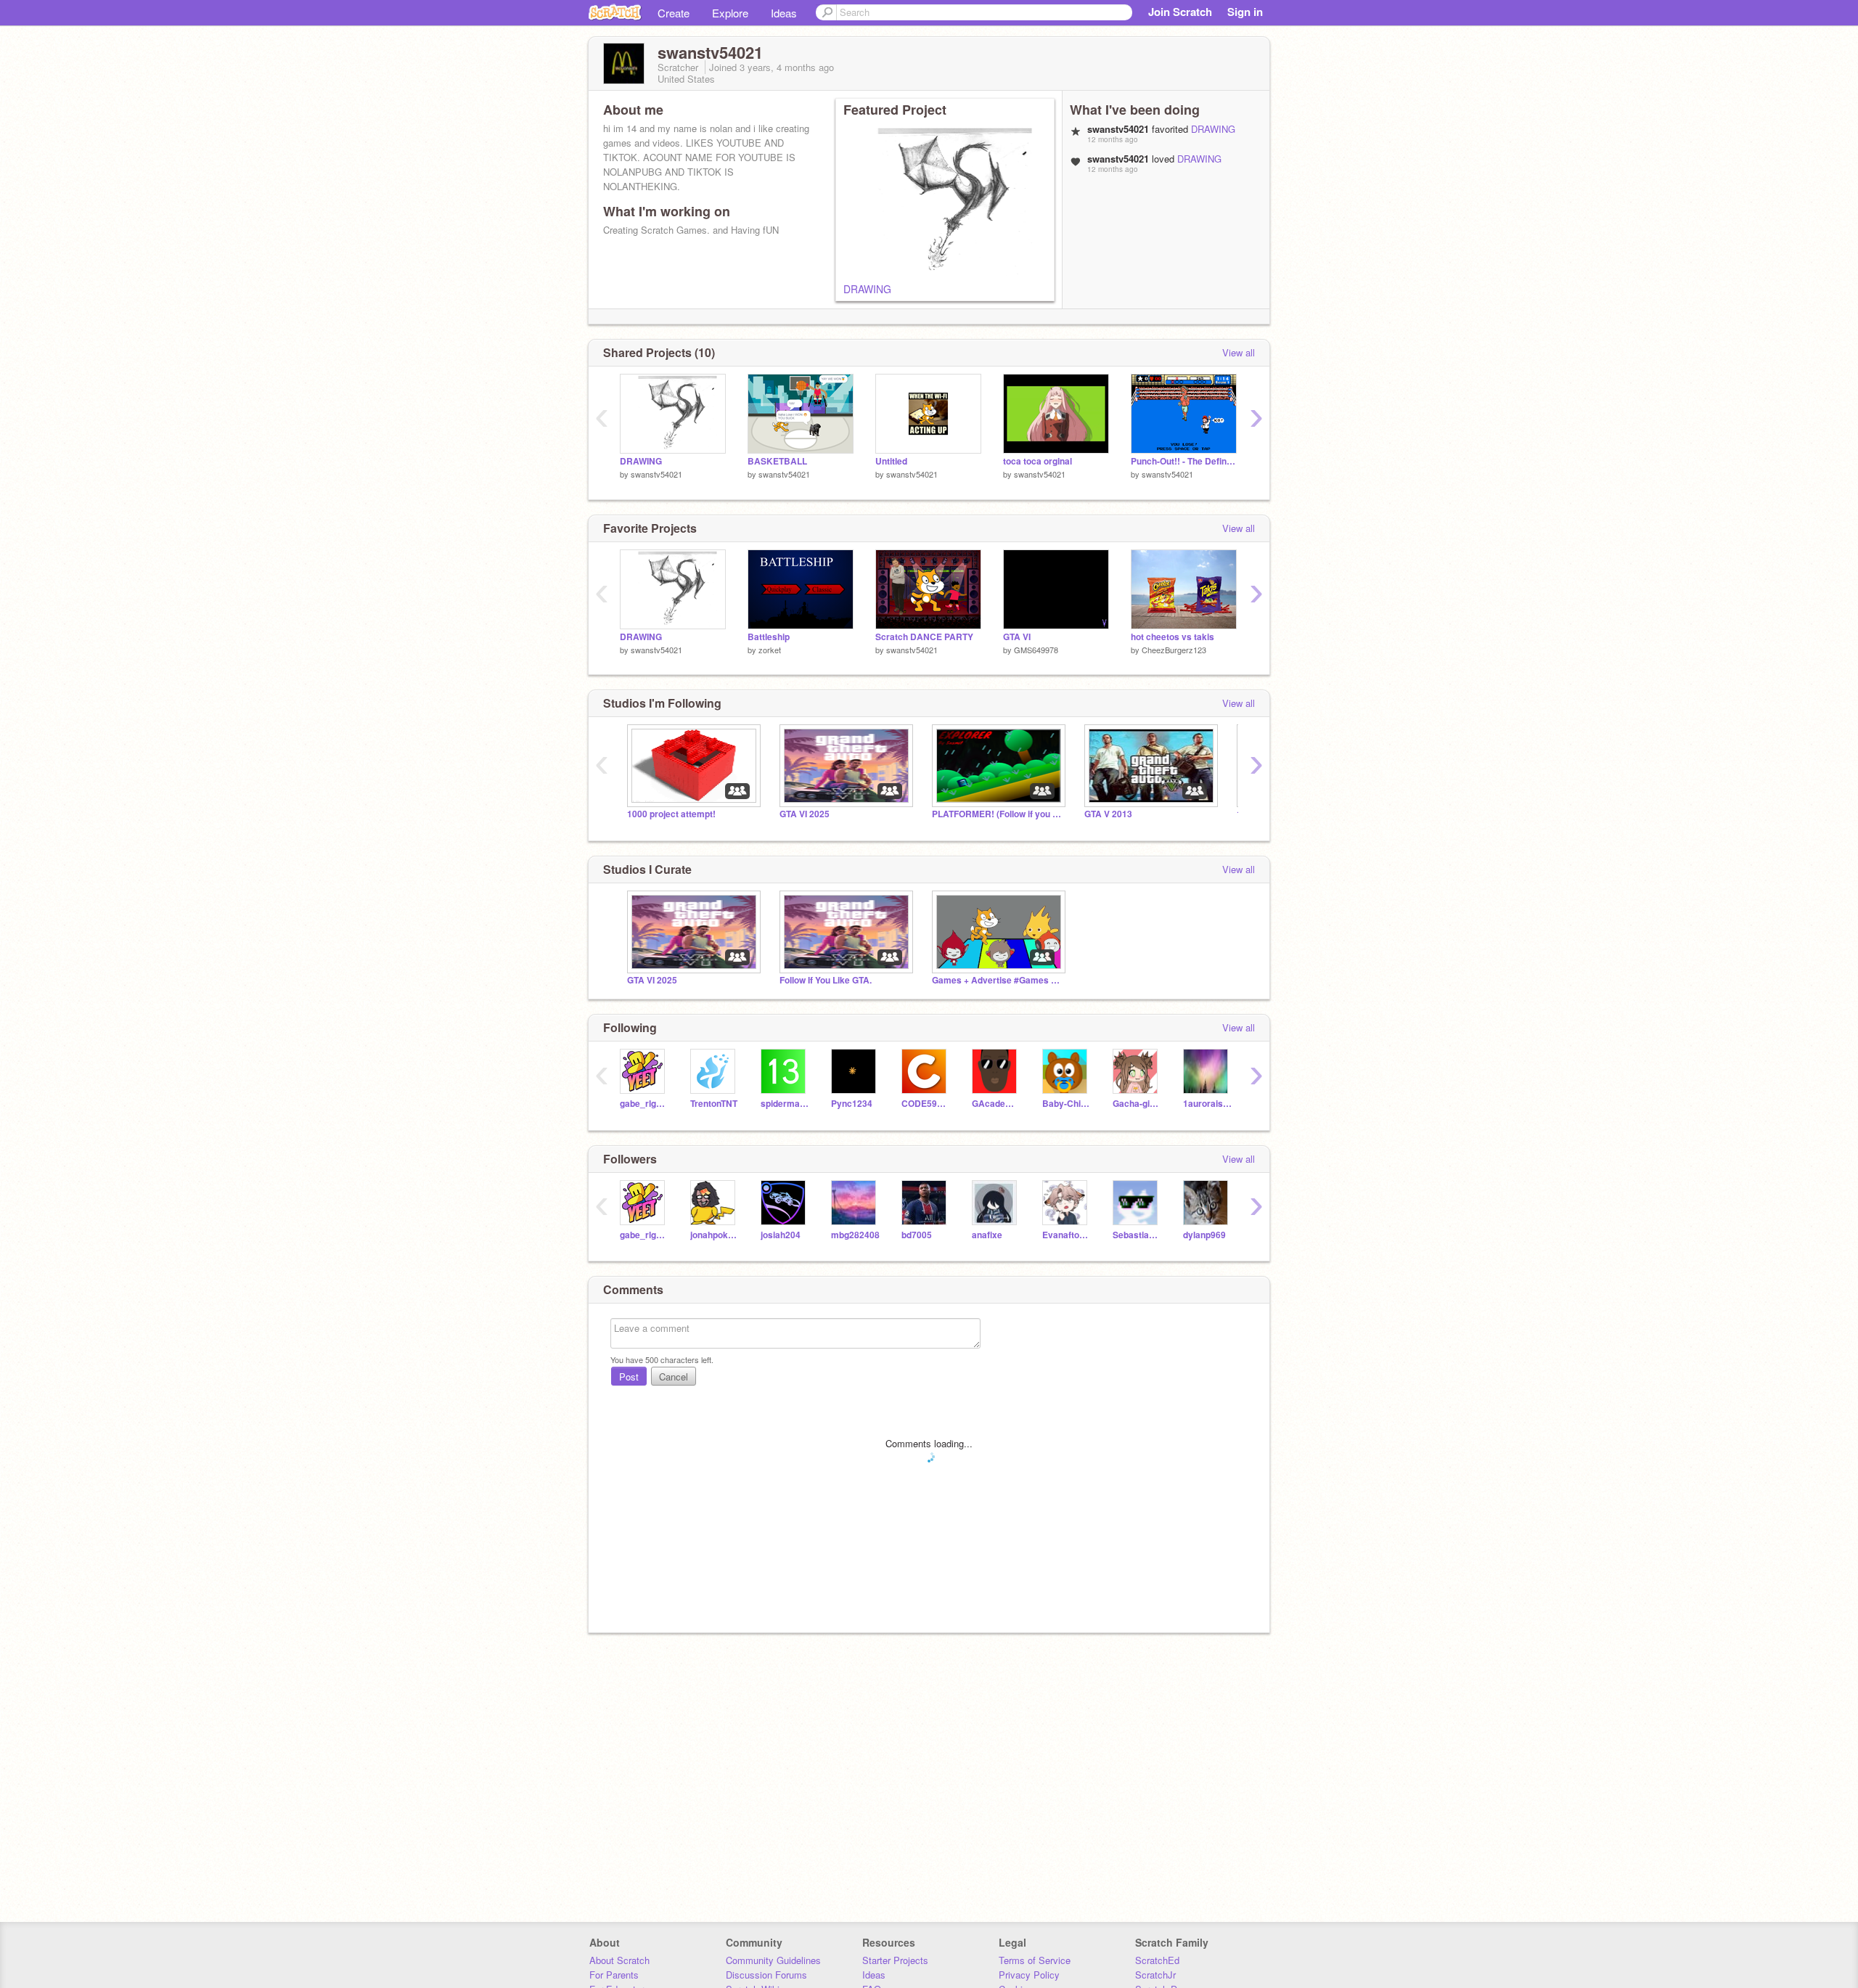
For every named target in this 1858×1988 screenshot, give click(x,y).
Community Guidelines (773, 1960)
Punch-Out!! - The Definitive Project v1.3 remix (1184, 461)
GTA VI (1017, 637)
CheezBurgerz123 (1174, 650)
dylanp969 (1204, 1235)
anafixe (987, 1235)
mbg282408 (855, 1235)
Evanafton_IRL (1067, 1235)
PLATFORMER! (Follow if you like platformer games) (997, 814)
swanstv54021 (656, 474)
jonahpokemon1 (715, 1235)
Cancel (674, 1377)
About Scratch (619, 1960)
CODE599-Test (926, 1104)
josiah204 (781, 1235)
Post (629, 1377)
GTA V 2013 (1108, 814)
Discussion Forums (766, 1975)
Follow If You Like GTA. (826, 980)
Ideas (784, 13)
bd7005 (917, 1235)
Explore (730, 13)
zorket (770, 650)
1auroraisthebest (1207, 1104)
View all (1239, 352)
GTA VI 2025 (805, 814)
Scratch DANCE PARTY (924, 637)
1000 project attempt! (671, 814)
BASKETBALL (777, 461)
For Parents (614, 1975)
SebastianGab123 (1137, 1235)
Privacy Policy (1029, 1975)
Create (674, 13)
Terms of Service (1035, 1960)
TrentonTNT (714, 1104)
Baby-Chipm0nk (1067, 1104)
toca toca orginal (1038, 461)
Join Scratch (1180, 12)
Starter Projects (895, 1960)
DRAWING (867, 289)
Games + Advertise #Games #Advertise (997, 980)
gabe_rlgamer (644, 1104)
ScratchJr (1155, 1975)
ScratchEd (1157, 1960)
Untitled (891, 461)
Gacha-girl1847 (1137, 1104)
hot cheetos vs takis (1172, 637)
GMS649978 (1036, 650)
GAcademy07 (996, 1104)
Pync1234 (852, 1104)
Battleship (769, 637)
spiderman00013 (785, 1104)
